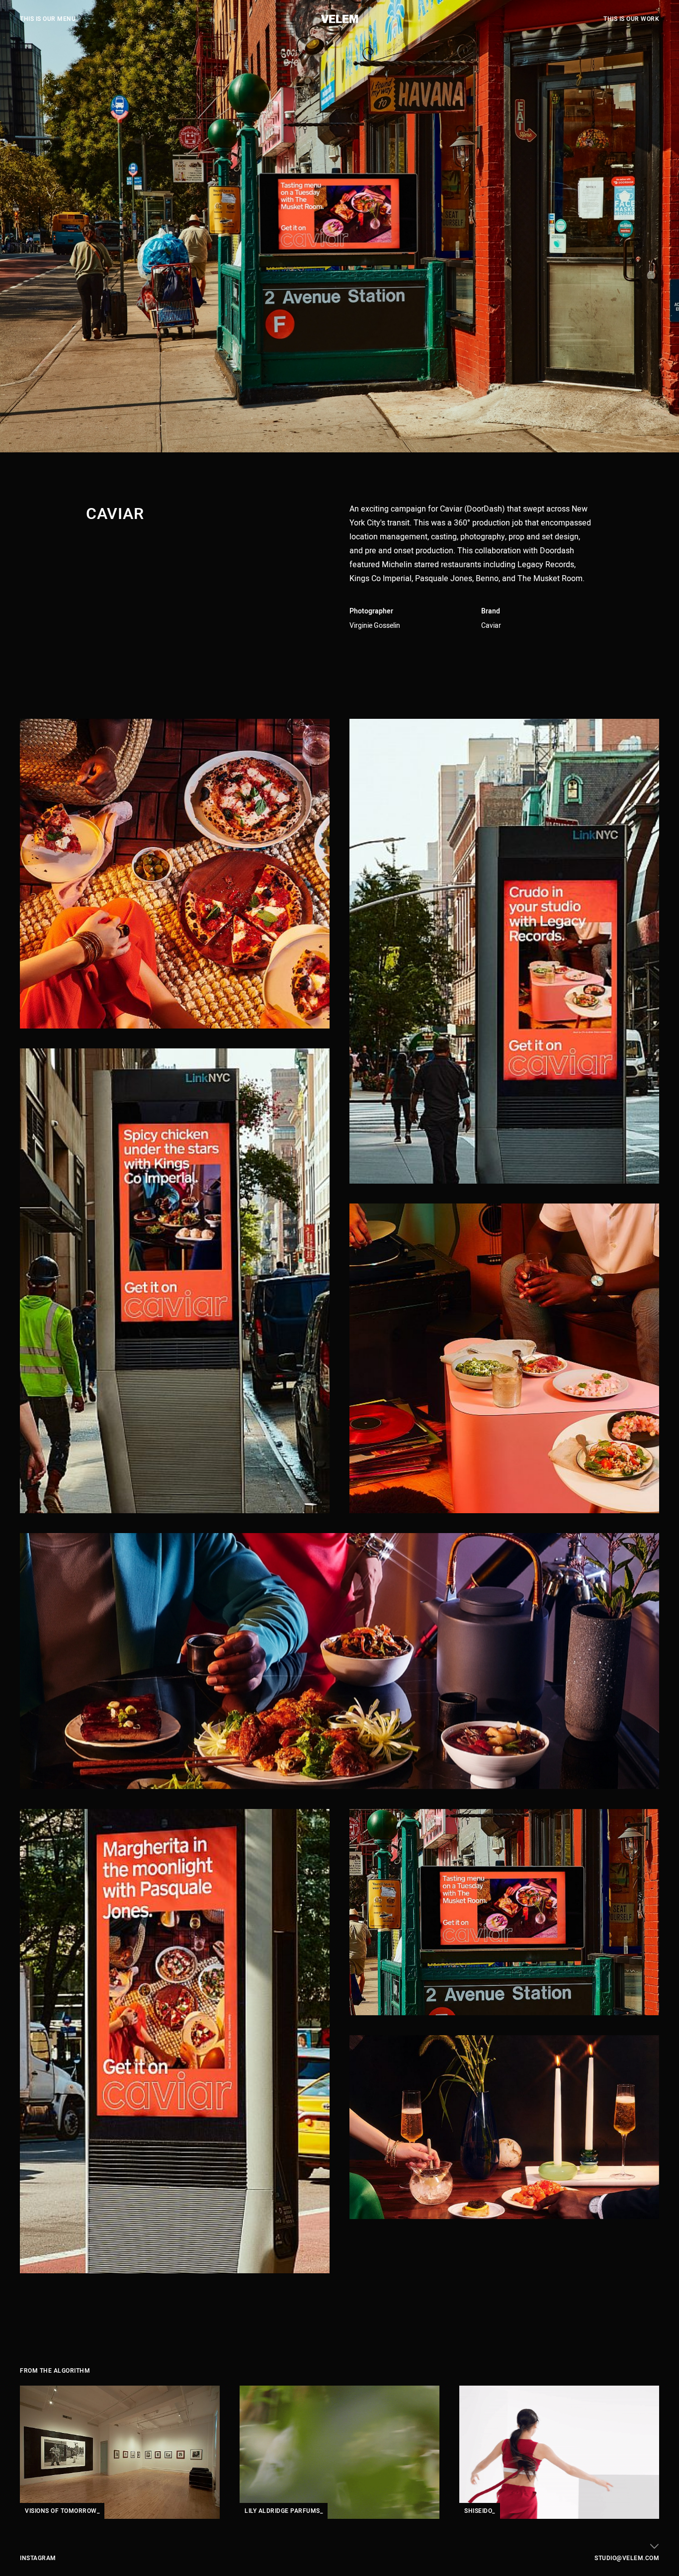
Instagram (38, 2558)
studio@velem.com (627, 2558)
